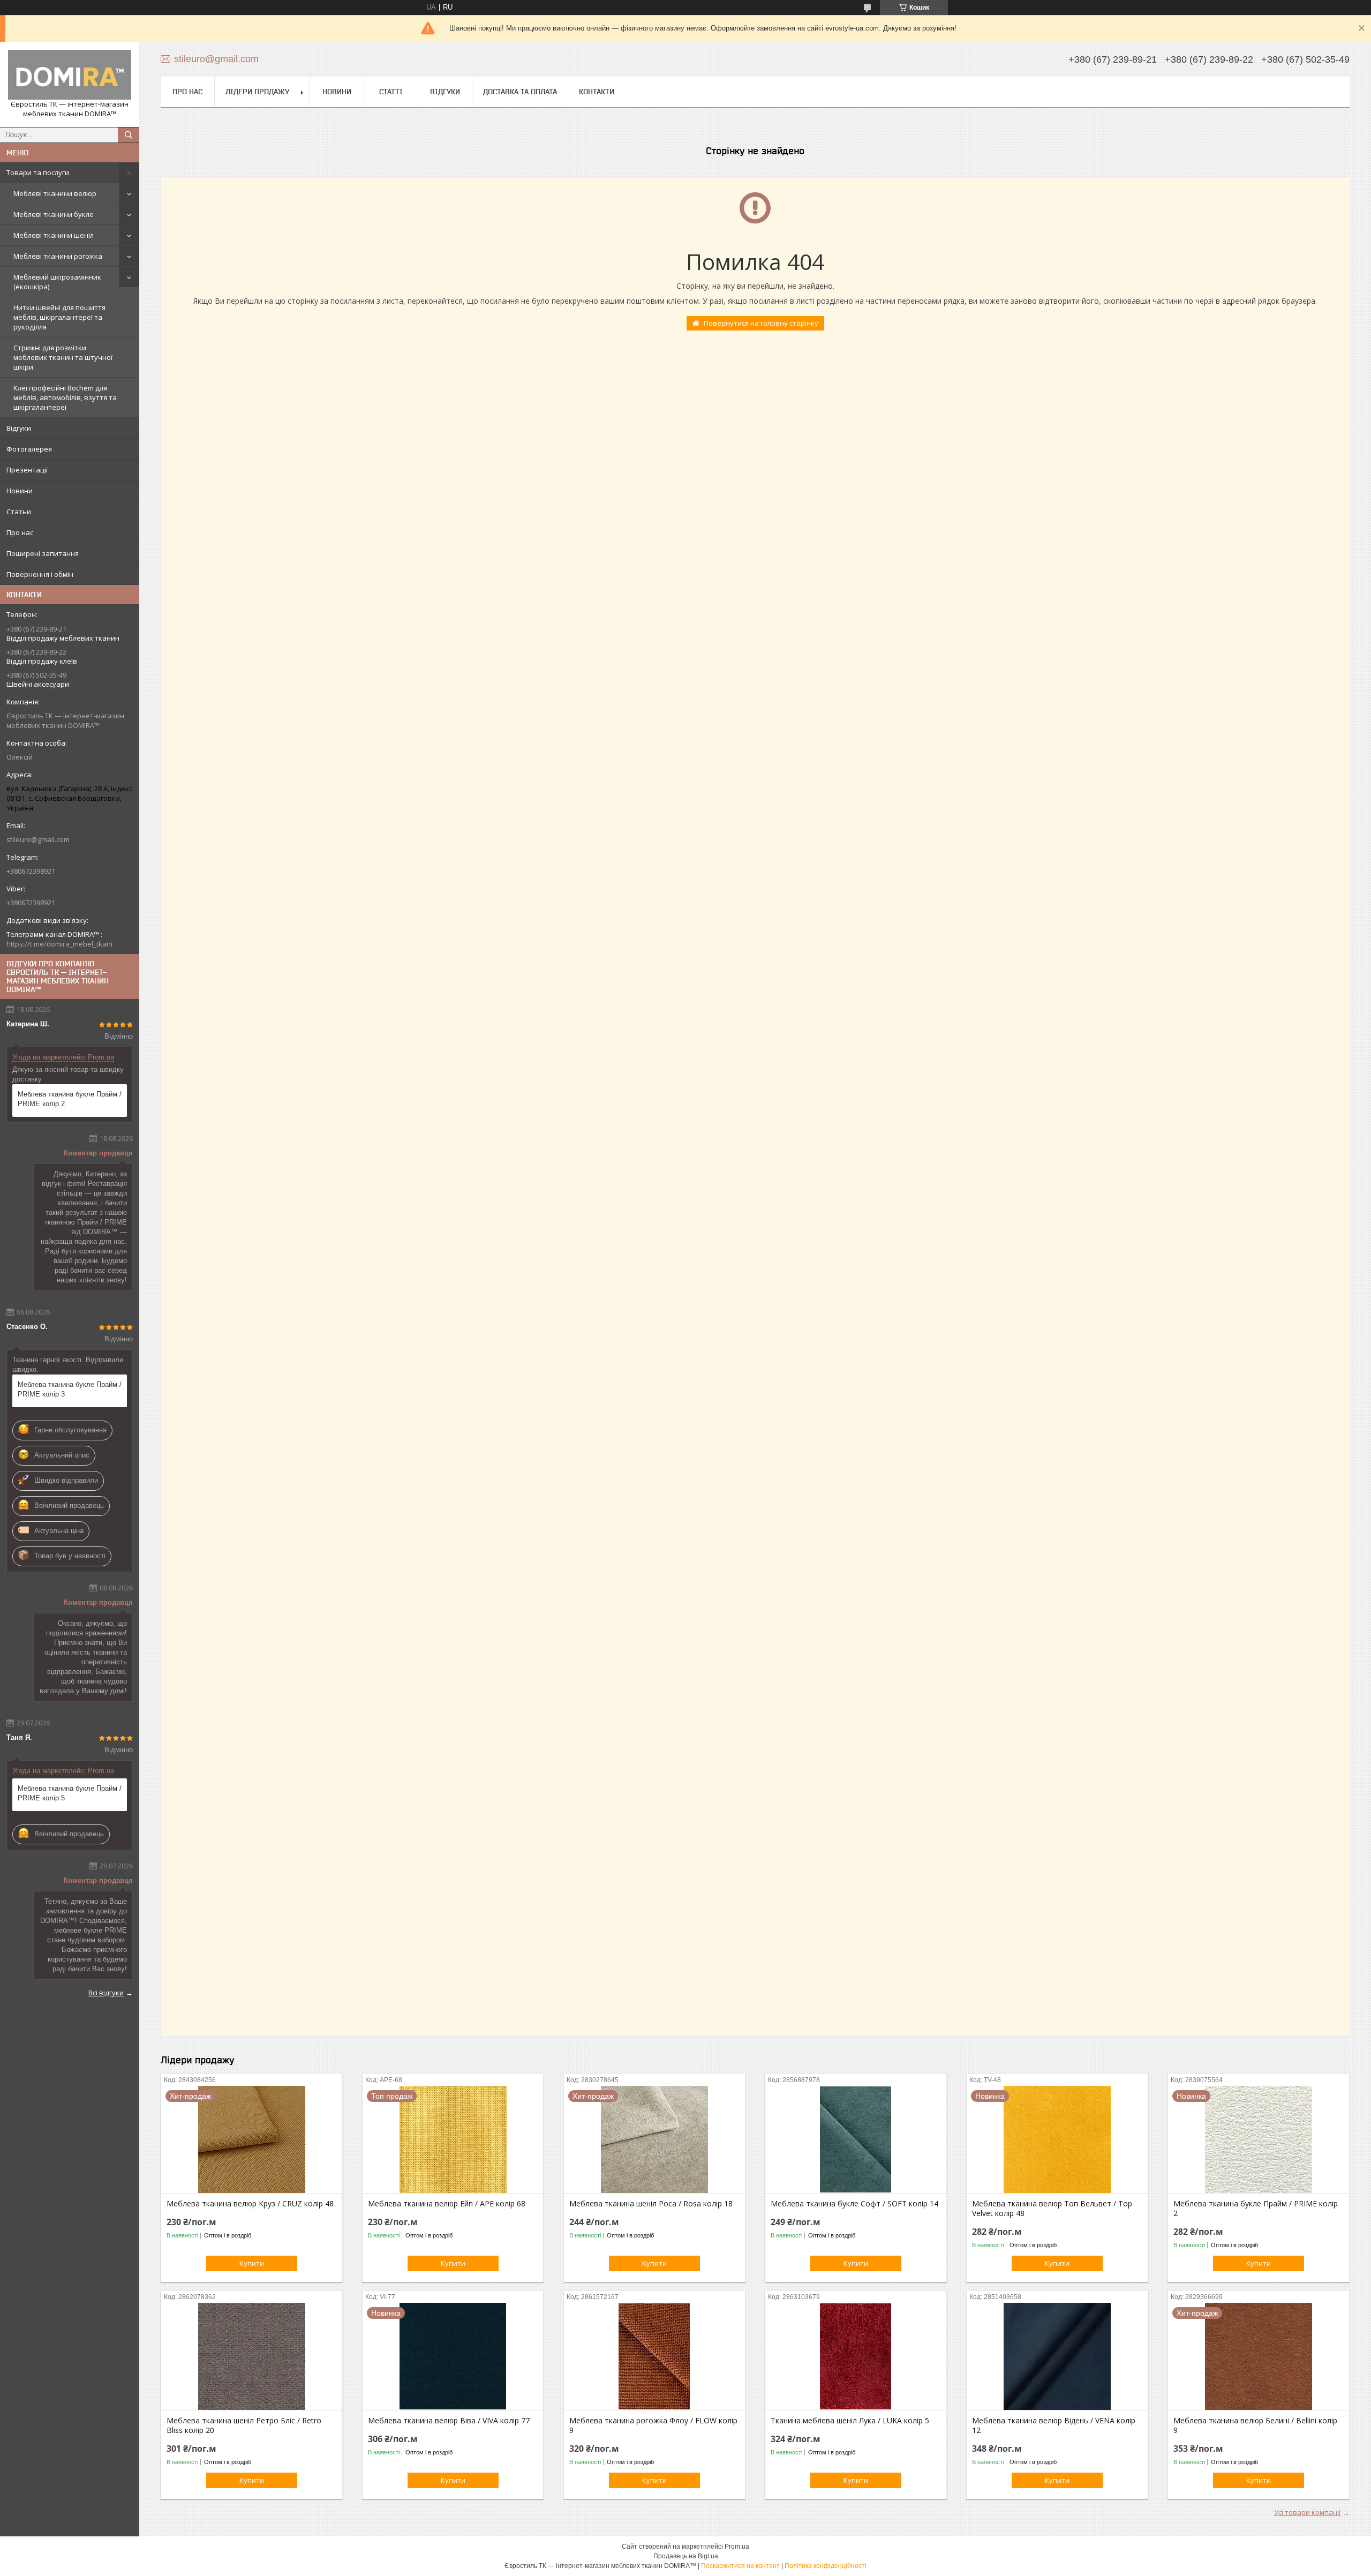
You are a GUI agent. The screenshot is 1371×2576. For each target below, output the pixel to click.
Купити (252, 2263)
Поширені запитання (43, 553)
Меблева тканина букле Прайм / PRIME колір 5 (70, 1793)
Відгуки (19, 428)
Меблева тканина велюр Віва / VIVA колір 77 (449, 2421)
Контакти (597, 92)
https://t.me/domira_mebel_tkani (59, 944)
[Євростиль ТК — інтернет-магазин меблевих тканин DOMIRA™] (70, 75)
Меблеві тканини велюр (55, 193)
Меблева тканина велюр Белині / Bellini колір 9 (1255, 2425)
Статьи (19, 512)
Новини (20, 491)
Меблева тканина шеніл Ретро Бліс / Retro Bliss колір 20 (244, 2425)
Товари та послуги (38, 172)
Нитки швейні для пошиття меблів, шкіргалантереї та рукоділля (59, 317)
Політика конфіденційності (826, 2566)
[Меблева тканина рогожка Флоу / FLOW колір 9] (654, 2356)
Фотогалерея (29, 449)
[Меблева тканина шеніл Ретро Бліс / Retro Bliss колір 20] (251, 2356)
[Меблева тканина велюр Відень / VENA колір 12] (1057, 2356)
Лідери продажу (257, 92)
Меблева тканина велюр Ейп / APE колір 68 (447, 2204)
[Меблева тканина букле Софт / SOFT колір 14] (856, 2139)
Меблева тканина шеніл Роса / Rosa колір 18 (651, 2204)
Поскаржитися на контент (740, 2566)
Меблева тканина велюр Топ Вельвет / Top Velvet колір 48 (1052, 2209)
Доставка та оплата (520, 92)
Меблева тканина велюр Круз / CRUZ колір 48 (250, 2204)
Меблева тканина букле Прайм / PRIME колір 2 (70, 1099)
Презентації (27, 470)
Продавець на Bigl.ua (686, 2556)
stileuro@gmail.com (38, 839)
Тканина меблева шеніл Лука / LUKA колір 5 (850, 2421)
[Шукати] (129, 135)
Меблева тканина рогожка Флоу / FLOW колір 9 (653, 2425)
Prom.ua (737, 2547)
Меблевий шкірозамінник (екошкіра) (57, 282)
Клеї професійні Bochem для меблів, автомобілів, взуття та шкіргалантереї (65, 397)
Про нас (20, 532)
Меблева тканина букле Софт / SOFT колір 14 (854, 2204)
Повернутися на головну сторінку (761, 323)
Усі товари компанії (1307, 2512)
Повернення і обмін (40, 574)
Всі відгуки (106, 1993)
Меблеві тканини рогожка (58, 256)
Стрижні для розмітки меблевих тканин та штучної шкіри (63, 357)
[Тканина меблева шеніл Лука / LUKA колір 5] (856, 2356)
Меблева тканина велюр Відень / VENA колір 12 (1054, 2425)
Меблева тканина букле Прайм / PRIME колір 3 (70, 1389)
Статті (391, 92)
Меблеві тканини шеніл (54, 235)
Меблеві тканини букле (54, 214)
